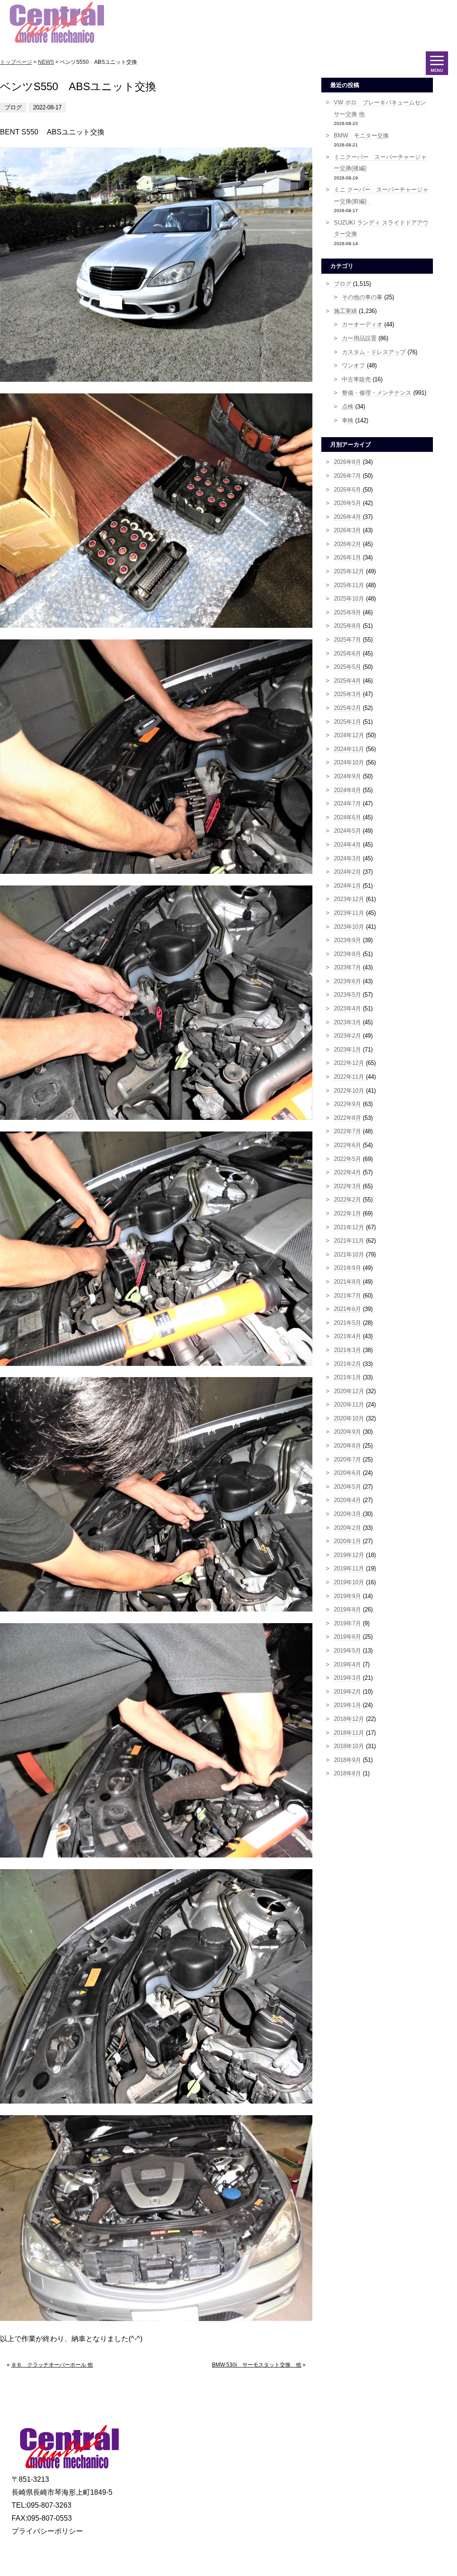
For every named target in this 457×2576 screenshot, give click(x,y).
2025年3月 (347, 694)
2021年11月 (349, 1241)
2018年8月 (347, 1773)
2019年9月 (347, 1596)
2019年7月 (347, 1623)
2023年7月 (347, 967)
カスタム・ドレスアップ (374, 352)
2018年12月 (349, 1719)
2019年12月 (349, 1555)
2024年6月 (347, 817)
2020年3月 (347, 1514)
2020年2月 (347, 1528)
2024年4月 (347, 845)
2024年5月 (347, 831)
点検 (348, 407)
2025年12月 (349, 571)
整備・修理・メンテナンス (377, 393)
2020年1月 (347, 1541)
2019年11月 (349, 1568)
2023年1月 (347, 1050)
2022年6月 (347, 1145)
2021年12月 (349, 1227)
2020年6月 (347, 1473)
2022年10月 (349, 1091)
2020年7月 (347, 1459)
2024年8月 (347, 790)
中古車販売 (356, 379)
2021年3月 (347, 1350)
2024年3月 (347, 858)
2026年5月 (347, 503)
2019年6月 (347, 1637)
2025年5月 (347, 667)
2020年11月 (349, 1405)
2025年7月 (347, 640)
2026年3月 (347, 530)
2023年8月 (347, 954)
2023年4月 (347, 1008)
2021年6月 (347, 1309)
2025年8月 (347, 626)
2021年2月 (347, 1364)
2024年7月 (347, 804)
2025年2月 (347, 708)
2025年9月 (347, 612)
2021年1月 (347, 1377)
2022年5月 (347, 1159)
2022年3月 (347, 1186)
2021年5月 (347, 1323)
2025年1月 (347, 722)
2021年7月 (347, 1296)
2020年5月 (347, 1487)
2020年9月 (347, 1432)
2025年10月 (349, 599)
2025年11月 (349, 585)
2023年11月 (349, 913)
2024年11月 (349, 749)
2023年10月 (349, 927)
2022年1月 (347, 1213)
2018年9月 (347, 1760)
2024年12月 (349, 735)
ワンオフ (353, 365)
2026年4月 (347, 517)
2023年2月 (347, 1036)
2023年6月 (347, 981)
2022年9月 (347, 1104)
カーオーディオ (362, 324)
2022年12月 (349, 1063)
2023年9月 (347, 940)
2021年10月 (349, 1255)
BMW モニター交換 (361, 136)
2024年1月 (347, 886)
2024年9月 (347, 776)
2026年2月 (347, 544)
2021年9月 (347, 1268)
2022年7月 (347, 1131)
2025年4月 (347, 681)
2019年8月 (347, 1609)
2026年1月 (347, 557)
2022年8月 (347, 1118)
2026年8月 (347, 462)
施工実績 (345, 311)
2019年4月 (347, 1664)
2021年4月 (347, 1336)
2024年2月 (347, 872)
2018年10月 (349, 1746)
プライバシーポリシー (47, 2531)
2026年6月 (347, 490)
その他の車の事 (362, 297)
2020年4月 (347, 1500)
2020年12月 (349, 1391)
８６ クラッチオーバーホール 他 (52, 2365)
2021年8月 (347, 1282)
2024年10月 (349, 762)
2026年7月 (347, 476)
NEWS (46, 62)
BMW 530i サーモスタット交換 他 (257, 2365)
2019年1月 (347, 1705)
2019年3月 (347, 1678)
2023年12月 (349, 899)
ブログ (343, 284)
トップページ (16, 62)
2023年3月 (347, 1022)
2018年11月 (349, 1733)
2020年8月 (347, 1446)
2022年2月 (347, 1200)
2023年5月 (347, 995)
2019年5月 (347, 1651)
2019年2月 (347, 1692)
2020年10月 (349, 1418)
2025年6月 (347, 653)
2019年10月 (349, 1582)
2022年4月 (347, 1172)
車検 (348, 420)
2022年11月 (349, 1077)
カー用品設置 (359, 338)
